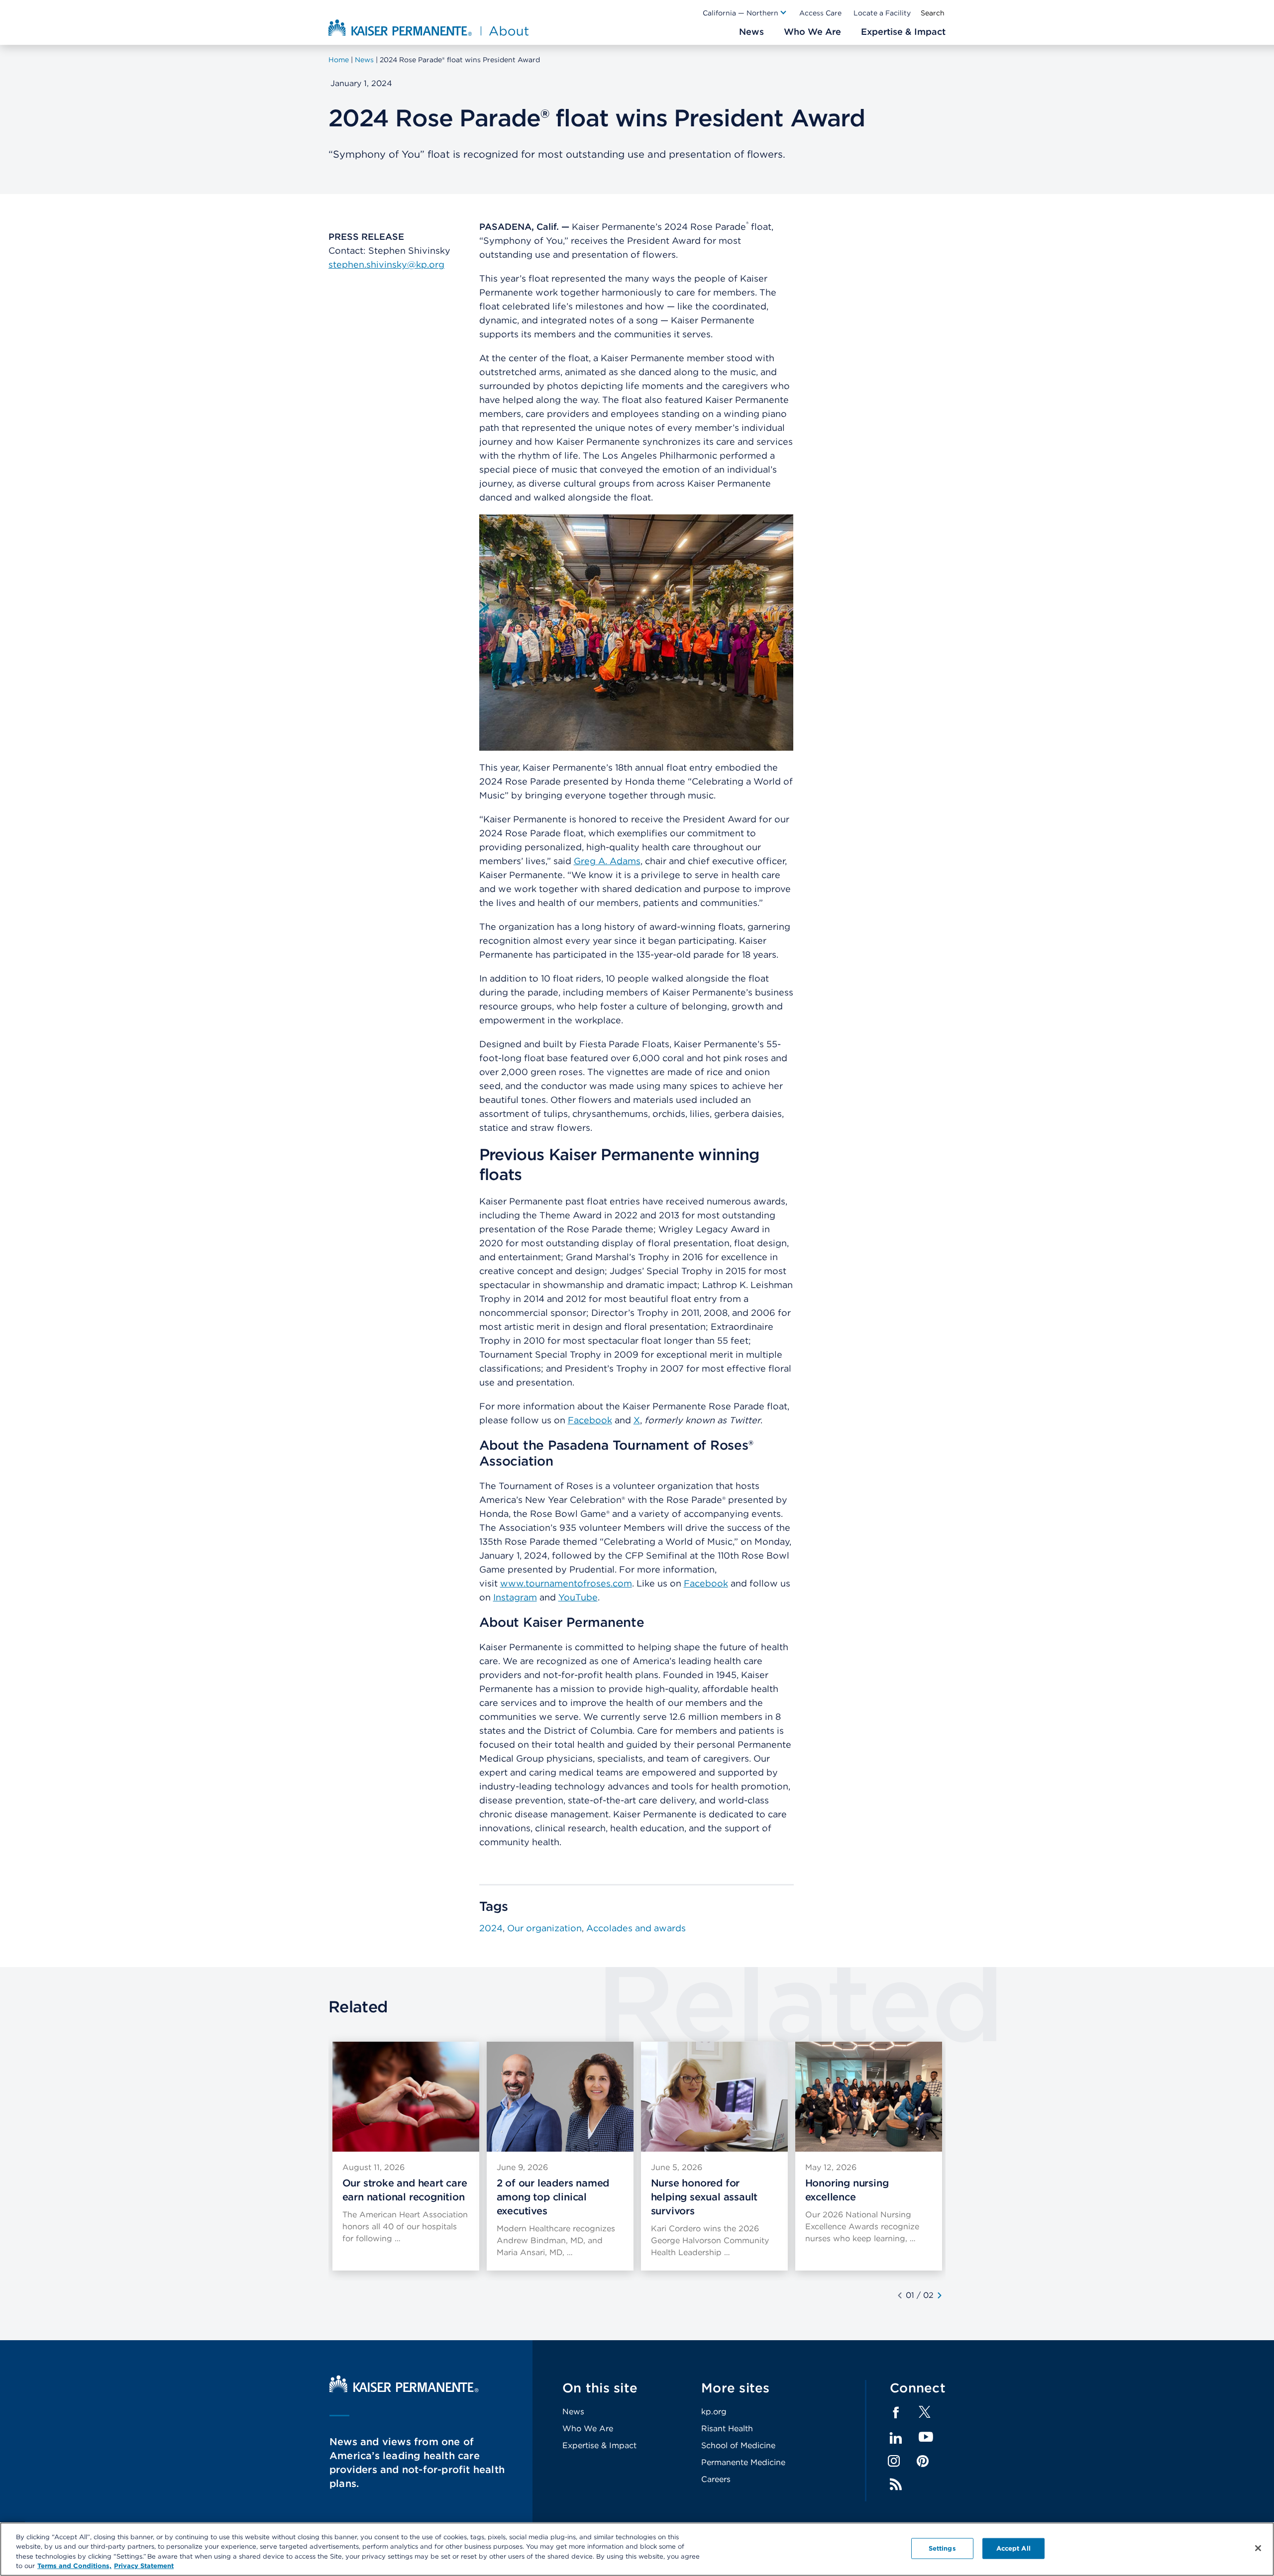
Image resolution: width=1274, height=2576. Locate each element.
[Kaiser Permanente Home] (404, 2390)
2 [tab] (931, 2295)
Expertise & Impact (599, 2445)
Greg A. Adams (607, 861)
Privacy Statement (144, 2566)
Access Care (820, 13)
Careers (716, 2479)
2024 (491, 1928)
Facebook (590, 1420)
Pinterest (923, 2461)
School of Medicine (738, 2445)
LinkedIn (896, 2438)
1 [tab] (913, 2295)
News (573, 2412)
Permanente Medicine (743, 2462)
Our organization (544, 1928)
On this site (600, 2388)
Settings (942, 2548)
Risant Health (727, 2428)
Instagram (515, 1597)
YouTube (578, 1597)
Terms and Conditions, (74, 2566)
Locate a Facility (882, 13)
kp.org (714, 2412)
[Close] (1258, 2548)
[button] (745, 13)
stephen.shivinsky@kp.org (386, 264)
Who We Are (588, 2428)
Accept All (1013, 2548)
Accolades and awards (636, 1928)
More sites (736, 2388)
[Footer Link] (925, 2415)
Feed (896, 2484)
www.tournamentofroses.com (566, 1583)
